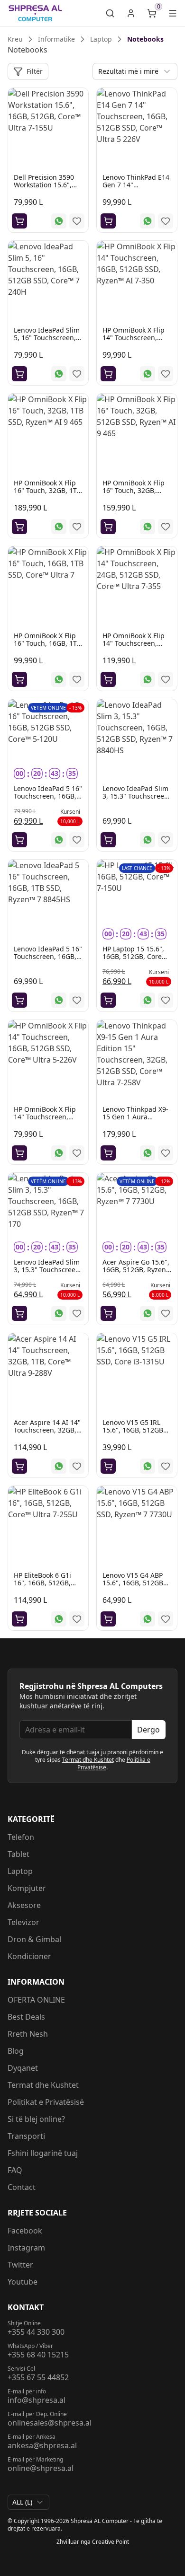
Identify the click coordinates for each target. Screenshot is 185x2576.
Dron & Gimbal (34, 1939)
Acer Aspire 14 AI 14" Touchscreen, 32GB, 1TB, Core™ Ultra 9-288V (47, 1434)
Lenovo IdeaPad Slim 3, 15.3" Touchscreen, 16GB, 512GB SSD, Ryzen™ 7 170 (48, 1273)
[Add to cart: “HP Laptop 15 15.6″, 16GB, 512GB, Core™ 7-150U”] (108, 1000)
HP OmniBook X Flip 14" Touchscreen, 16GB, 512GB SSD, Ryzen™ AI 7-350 (134, 341)
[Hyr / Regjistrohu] (131, 13)
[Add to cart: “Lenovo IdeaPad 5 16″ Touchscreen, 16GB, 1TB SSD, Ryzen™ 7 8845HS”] (19, 1000)
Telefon (21, 1837)
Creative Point (111, 2542)
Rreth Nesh (28, 2034)
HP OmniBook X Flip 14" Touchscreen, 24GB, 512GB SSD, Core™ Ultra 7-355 (134, 647)
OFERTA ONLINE (36, 2000)
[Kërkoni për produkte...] (110, 13)
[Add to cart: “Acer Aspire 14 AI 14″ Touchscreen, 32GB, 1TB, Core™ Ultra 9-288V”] (19, 1466)
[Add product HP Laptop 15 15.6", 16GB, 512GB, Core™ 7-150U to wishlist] (166, 1000)
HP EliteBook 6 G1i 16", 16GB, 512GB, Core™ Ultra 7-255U (45, 1583)
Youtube (23, 2282)
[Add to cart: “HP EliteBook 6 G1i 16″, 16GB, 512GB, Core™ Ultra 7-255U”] (19, 1619)
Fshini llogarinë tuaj (43, 2153)
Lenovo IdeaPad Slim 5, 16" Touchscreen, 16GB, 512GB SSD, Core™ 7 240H (47, 341)
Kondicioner (29, 1956)
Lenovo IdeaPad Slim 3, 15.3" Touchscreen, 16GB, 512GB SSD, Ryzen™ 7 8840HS (136, 800)
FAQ (15, 2170)
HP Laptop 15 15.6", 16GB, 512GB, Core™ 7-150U (135, 956)
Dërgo (148, 1730)
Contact (22, 2187)
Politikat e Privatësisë (46, 2102)
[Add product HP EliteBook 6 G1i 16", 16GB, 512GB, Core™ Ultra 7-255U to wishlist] (77, 1619)
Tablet (18, 1854)
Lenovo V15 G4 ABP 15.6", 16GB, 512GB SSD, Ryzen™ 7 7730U (136, 1583)
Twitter (20, 2265)
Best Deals (26, 2017)
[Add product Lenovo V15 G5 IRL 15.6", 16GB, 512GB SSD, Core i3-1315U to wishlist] (166, 1466)
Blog (16, 2051)
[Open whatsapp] (59, 221)
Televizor (23, 1922)
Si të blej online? (36, 2119)
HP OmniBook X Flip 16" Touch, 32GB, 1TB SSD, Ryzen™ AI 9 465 (47, 490)
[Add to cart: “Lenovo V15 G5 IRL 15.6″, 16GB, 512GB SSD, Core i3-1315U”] (108, 1466)
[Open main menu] (173, 13)
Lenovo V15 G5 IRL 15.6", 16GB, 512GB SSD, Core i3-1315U (133, 1430)
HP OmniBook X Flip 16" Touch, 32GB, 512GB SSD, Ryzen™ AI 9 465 (134, 494)
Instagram (26, 2248)
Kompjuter (27, 1888)
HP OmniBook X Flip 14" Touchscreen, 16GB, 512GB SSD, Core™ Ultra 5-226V (45, 1121)
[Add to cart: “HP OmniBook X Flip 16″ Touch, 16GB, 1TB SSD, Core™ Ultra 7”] (19, 679)
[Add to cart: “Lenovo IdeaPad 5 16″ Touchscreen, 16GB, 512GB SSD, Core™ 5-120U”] (19, 840)
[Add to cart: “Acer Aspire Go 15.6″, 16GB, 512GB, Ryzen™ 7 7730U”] (108, 1313)
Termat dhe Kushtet (88, 1760)
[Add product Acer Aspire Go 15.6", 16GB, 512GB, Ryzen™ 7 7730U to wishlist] (166, 1313)
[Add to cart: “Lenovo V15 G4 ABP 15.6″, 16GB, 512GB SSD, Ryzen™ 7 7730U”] (108, 1619)
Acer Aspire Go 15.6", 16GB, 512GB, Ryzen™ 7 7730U (137, 1270)
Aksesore (24, 1905)
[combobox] (135, 71)
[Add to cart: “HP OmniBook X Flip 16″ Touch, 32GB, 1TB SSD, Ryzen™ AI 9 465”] (19, 527)
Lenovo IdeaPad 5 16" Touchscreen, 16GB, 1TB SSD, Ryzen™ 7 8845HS (48, 960)
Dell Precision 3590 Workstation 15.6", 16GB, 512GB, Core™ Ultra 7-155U (46, 189)
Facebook (25, 2231)
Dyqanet (23, 2068)
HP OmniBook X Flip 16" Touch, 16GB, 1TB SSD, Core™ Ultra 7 (47, 643)
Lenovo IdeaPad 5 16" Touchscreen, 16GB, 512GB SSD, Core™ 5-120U (48, 800)
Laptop (20, 1871)
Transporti (26, 2136)
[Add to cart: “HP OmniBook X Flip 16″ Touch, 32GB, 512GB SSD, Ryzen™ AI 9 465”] (108, 527)
